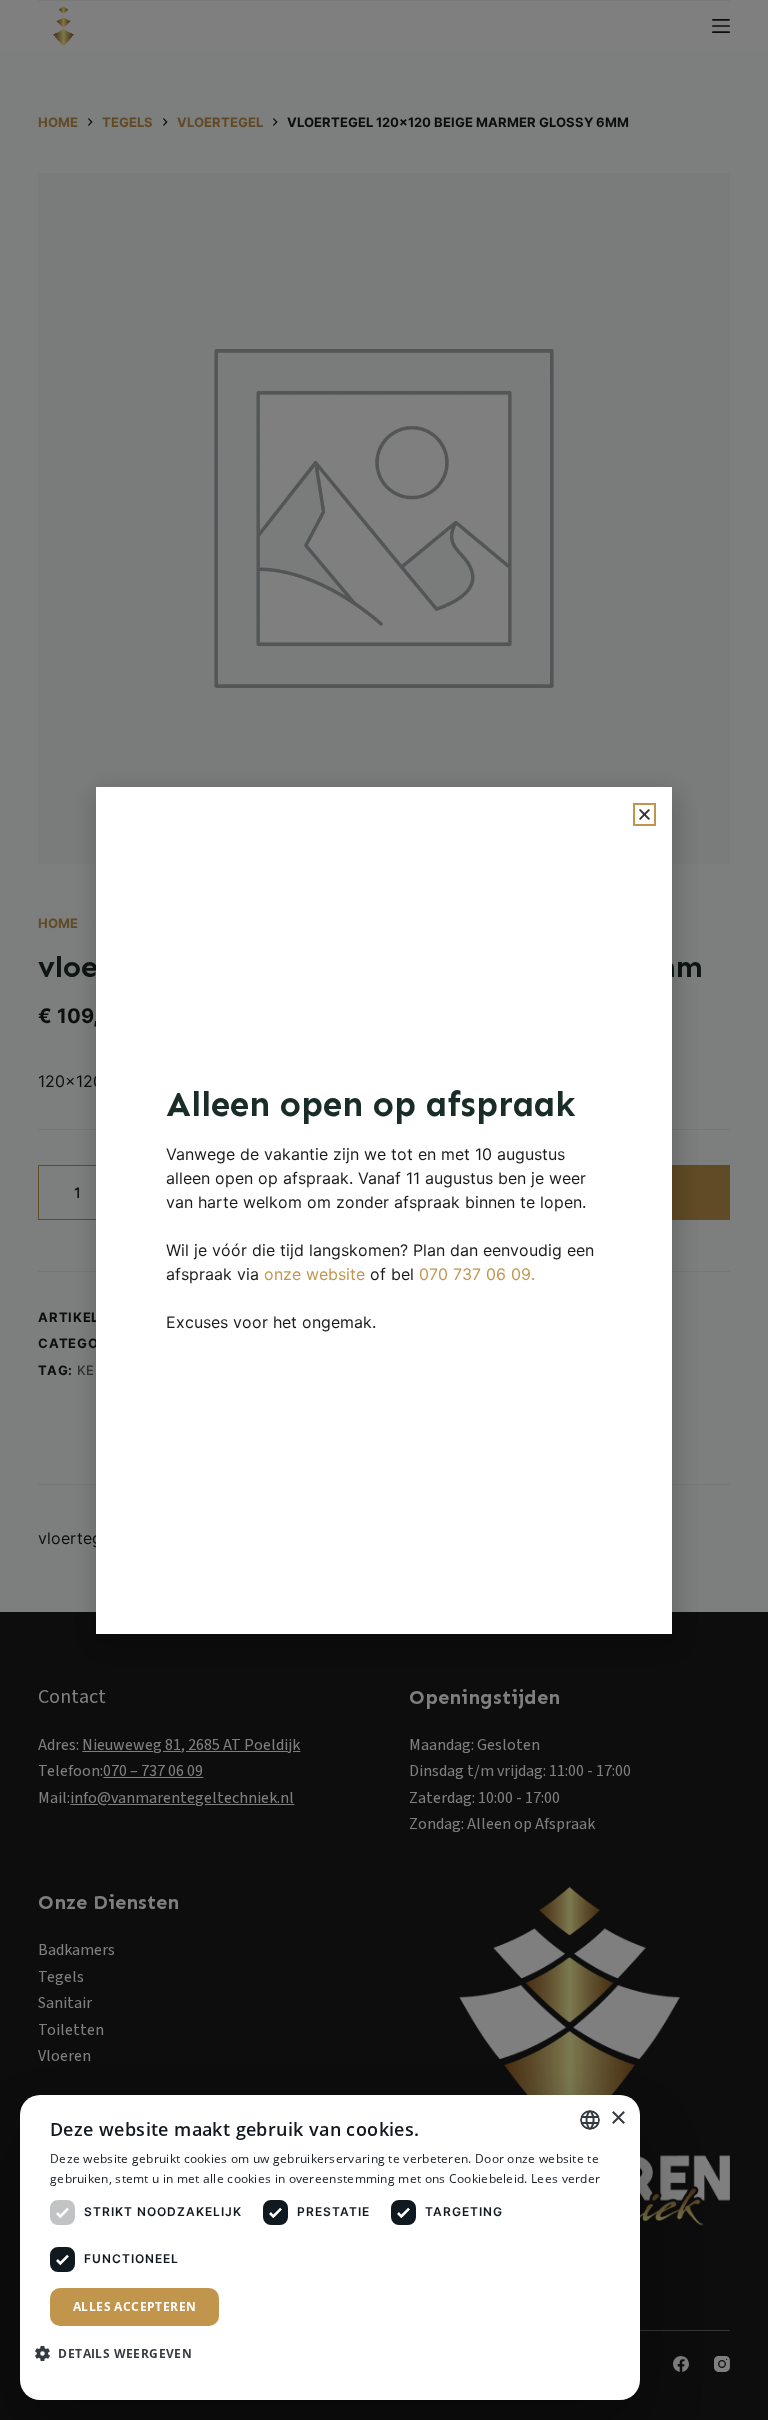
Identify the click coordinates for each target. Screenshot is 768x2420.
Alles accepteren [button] (134, 2306)
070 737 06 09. (477, 1274)
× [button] (617, 2118)
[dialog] (330, 2247)
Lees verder (565, 2178)
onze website (314, 1274)
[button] (644, 814)
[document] (384, 1210)
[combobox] (590, 2120)
